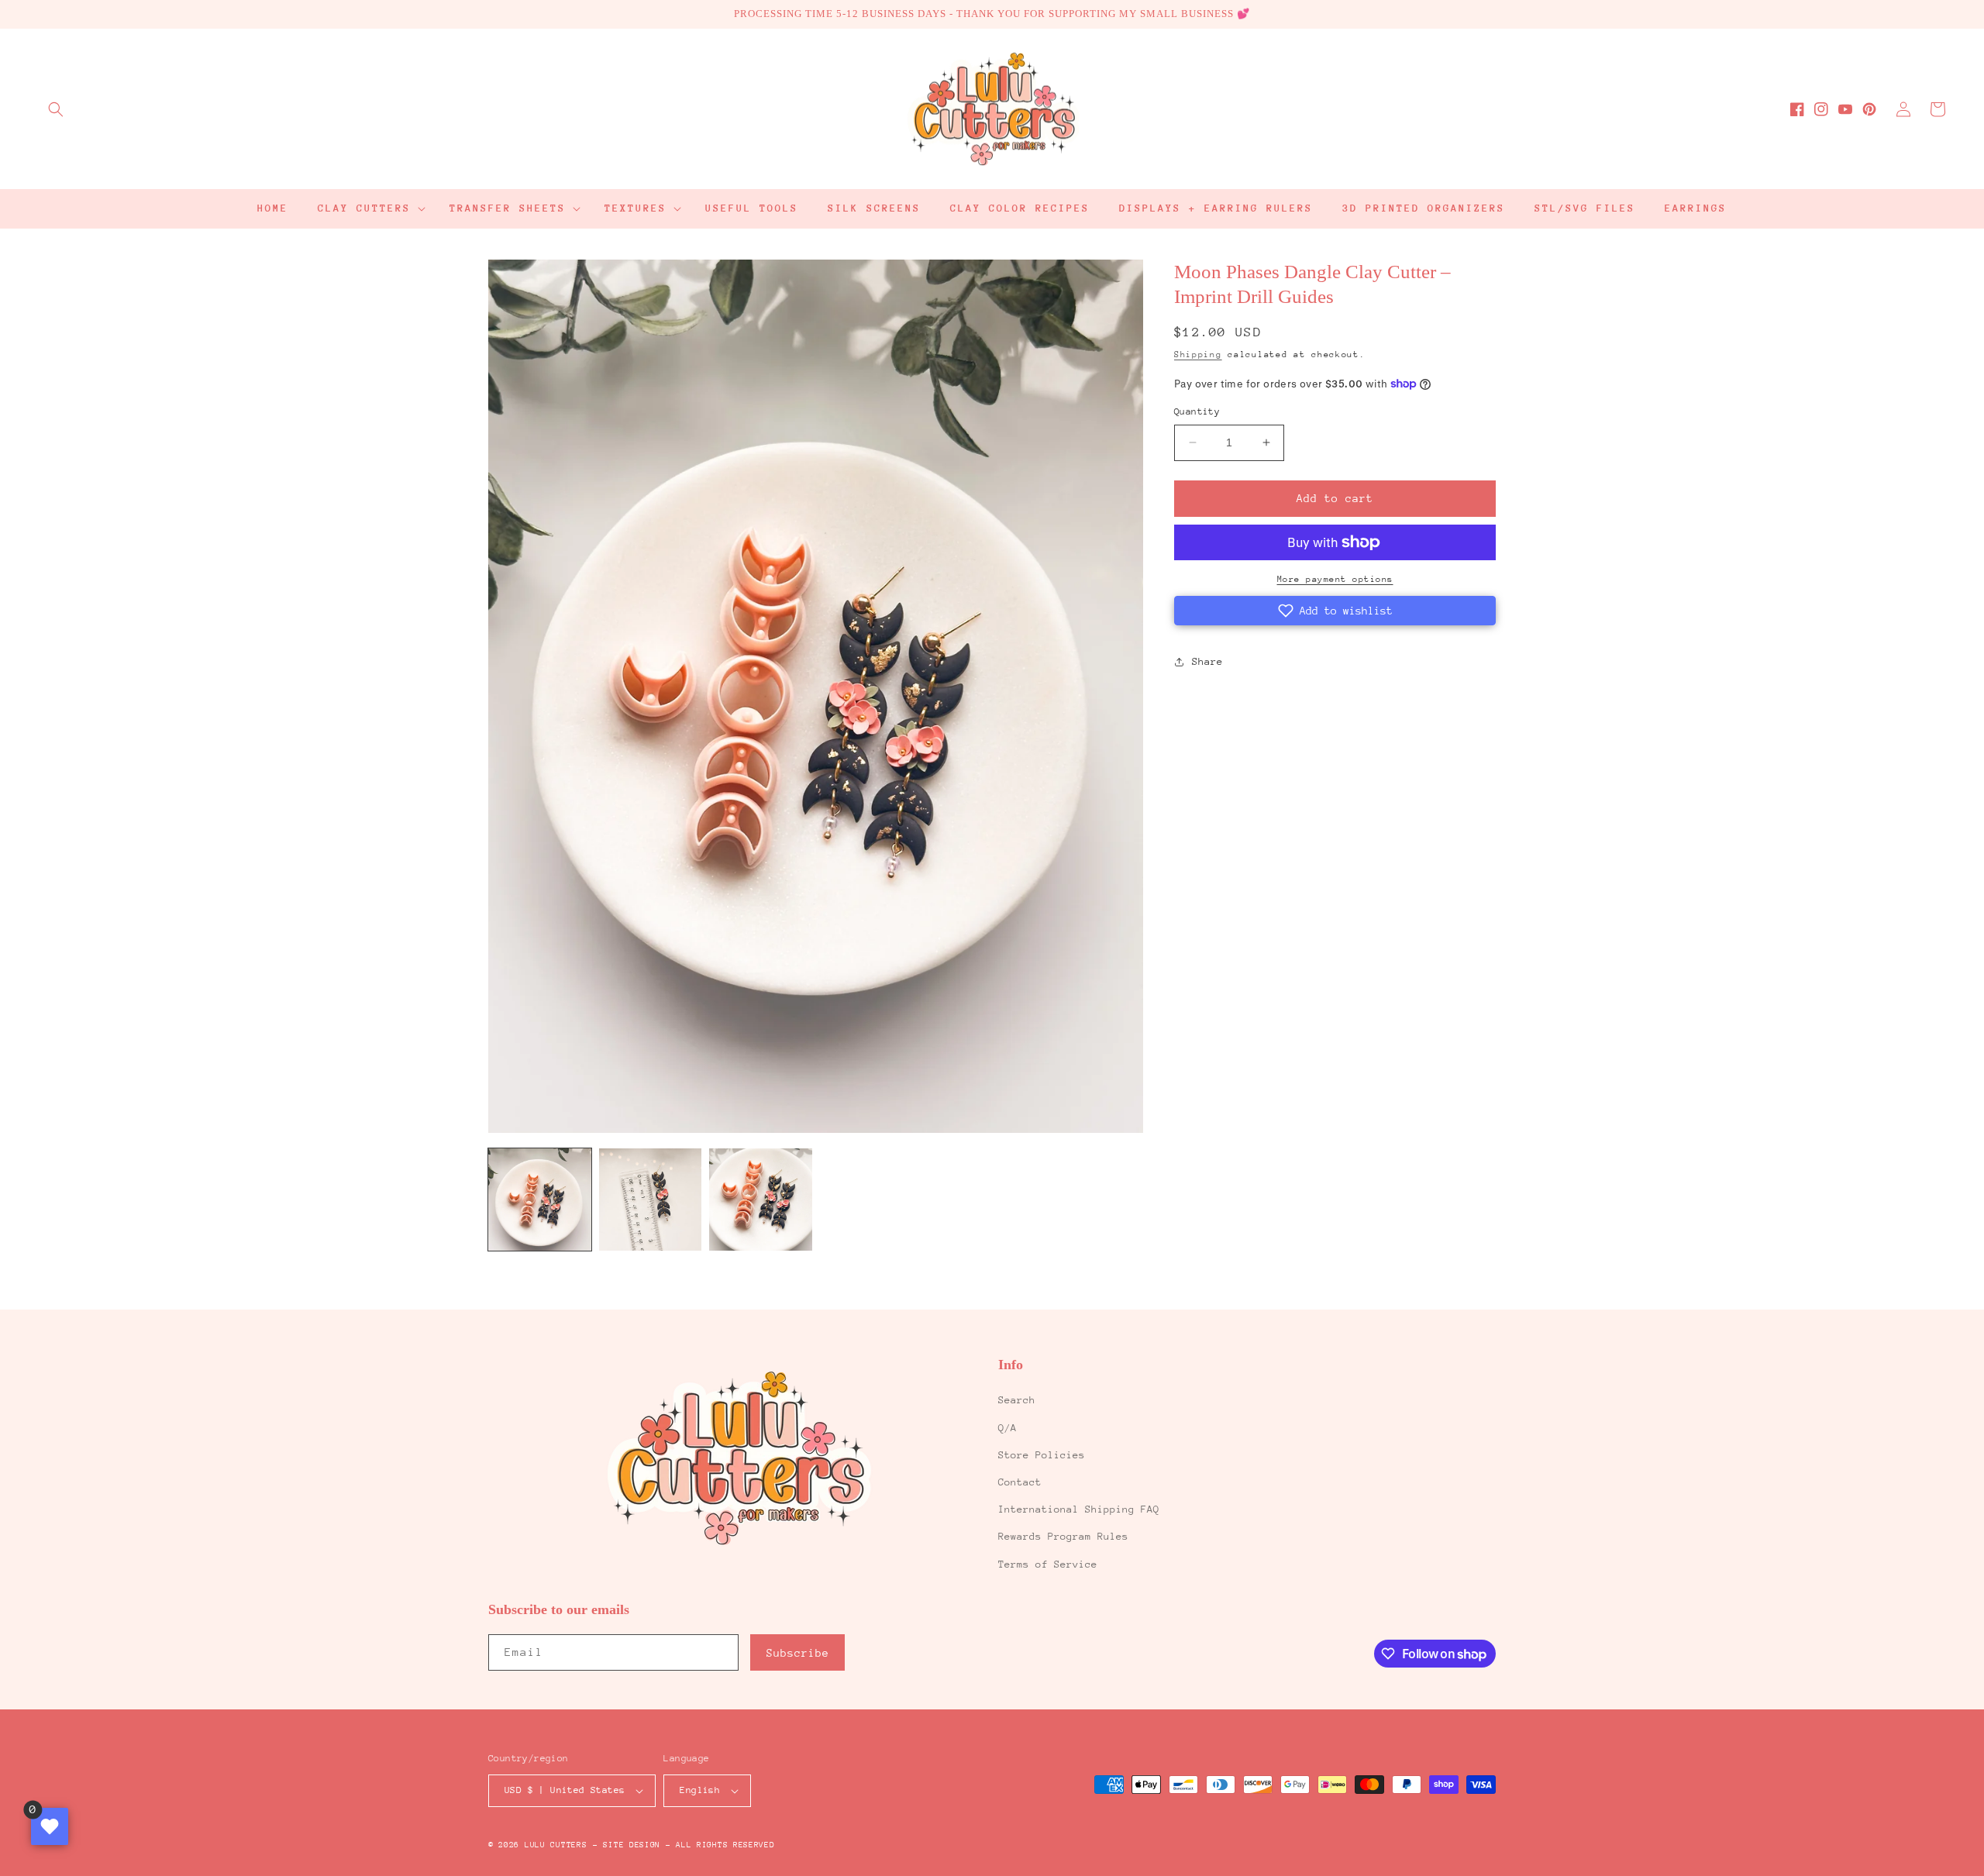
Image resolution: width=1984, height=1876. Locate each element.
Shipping (1198, 355)
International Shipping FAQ (1079, 1509)
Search (1017, 1400)
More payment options (1335, 579)
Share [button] (1207, 661)
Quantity (1197, 411)
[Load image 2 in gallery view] (651, 1200)
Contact (1020, 1482)
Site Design (632, 1845)
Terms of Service (1048, 1564)
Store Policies (1042, 1455)
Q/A (1007, 1428)
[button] (56, 109)
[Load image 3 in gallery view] (761, 1200)
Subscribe (798, 1653)
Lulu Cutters (556, 1845)
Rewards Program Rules (1063, 1536)
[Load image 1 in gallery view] (540, 1200)
